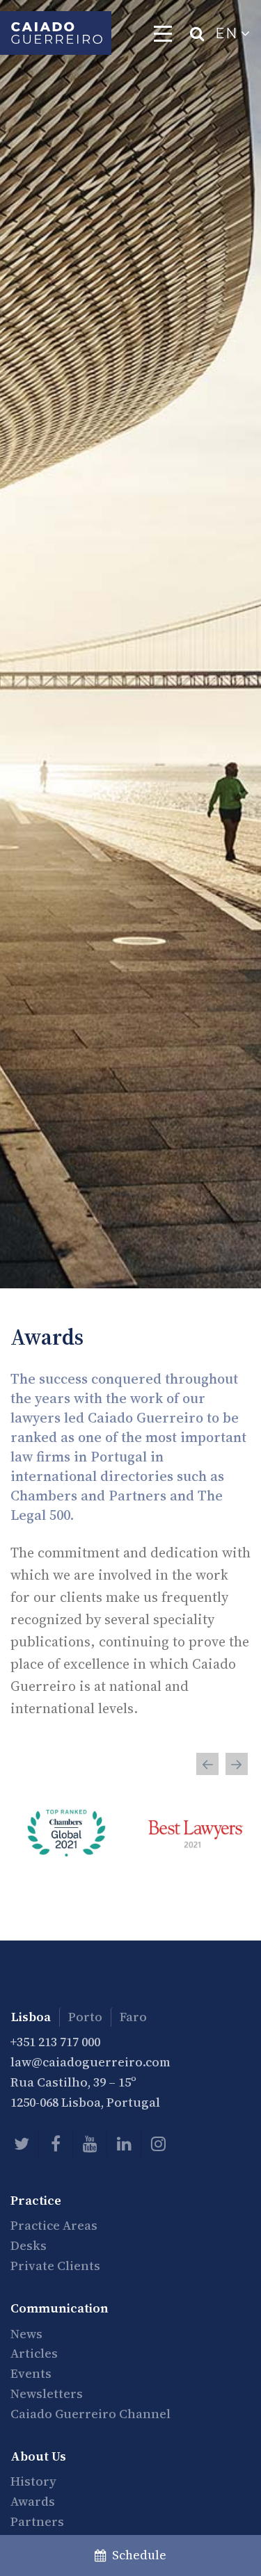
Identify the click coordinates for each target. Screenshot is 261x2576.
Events (31, 2373)
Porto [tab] (85, 2017)
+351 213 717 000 (55, 2042)
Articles (34, 2353)
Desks (29, 2245)
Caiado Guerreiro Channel (90, 2414)
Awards (33, 2501)
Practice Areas (54, 2225)
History (33, 2481)
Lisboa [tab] (31, 2017)
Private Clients (55, 2266)
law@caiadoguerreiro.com (90, 2062)
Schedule (136, 2555)
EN (228, 33)
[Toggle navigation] (163, 33)
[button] (207, 1764)
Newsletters (47, 2393)
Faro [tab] (133, 2017)
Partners (37, 2521)
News (26, 2334)
